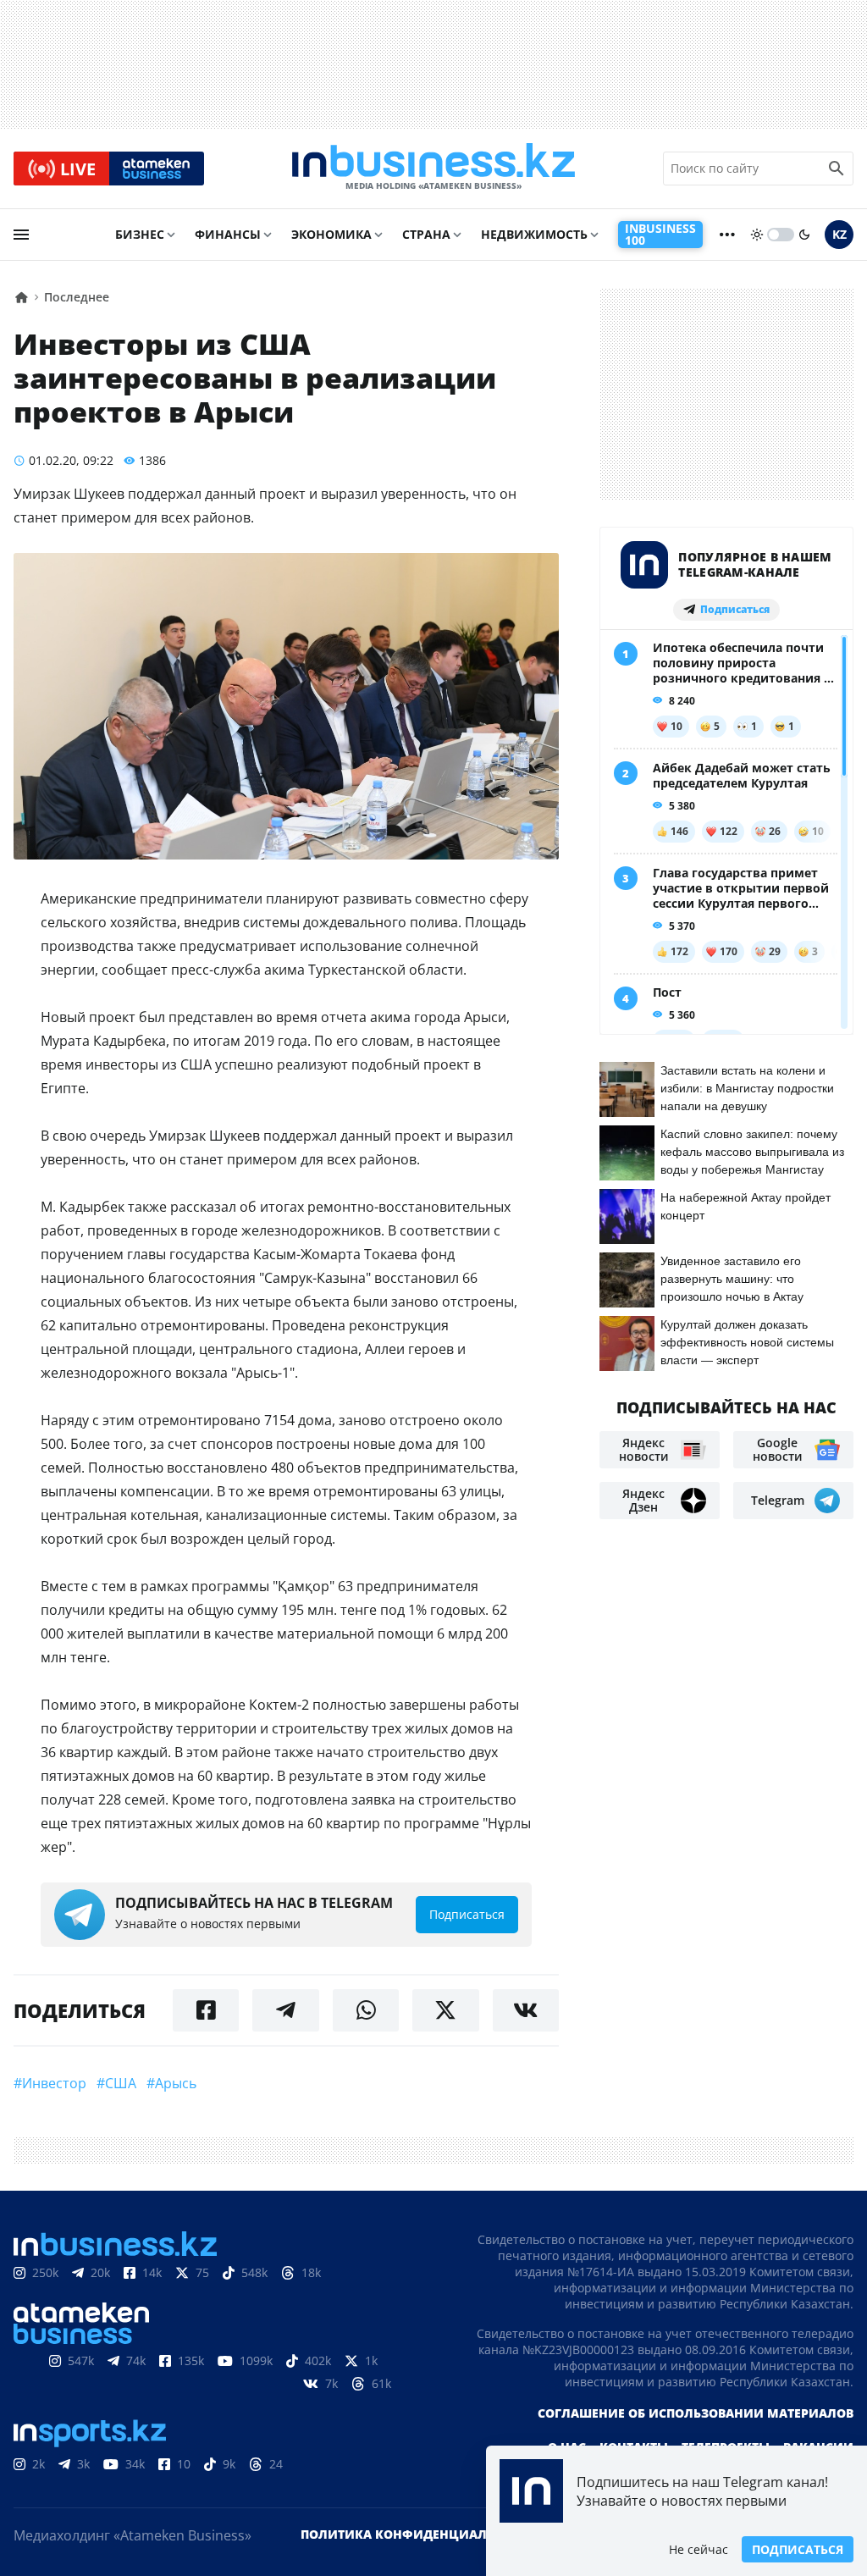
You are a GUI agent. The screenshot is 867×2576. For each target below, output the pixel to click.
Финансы (228, 234)
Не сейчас (699, 2549)
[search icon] (837, 169)
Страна (426, 234)
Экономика (331, 234)
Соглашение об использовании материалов (696, 2413)
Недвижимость (534, 234)
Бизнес (140, 234)
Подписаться (798, 2549)
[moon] (804, 235)
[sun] (757, 235)
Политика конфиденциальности (419, 2534)
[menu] (21, 235)
